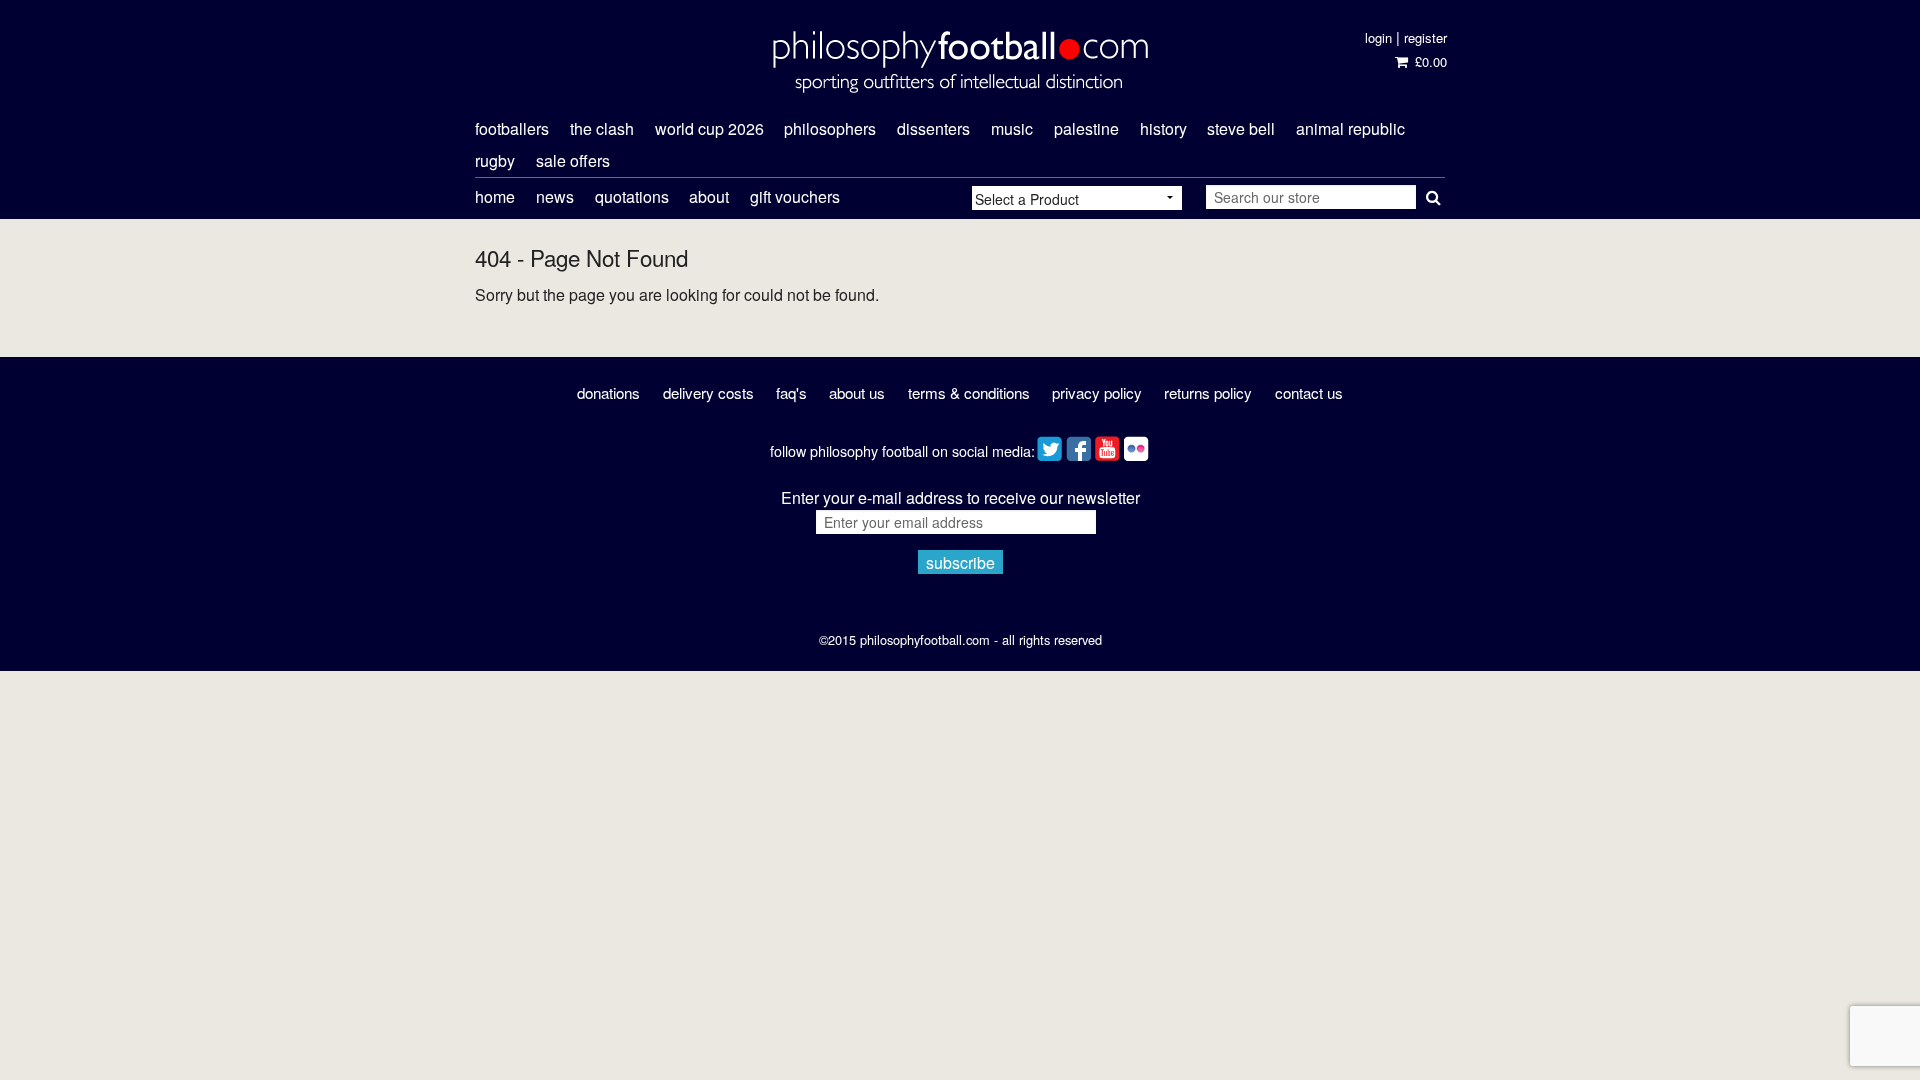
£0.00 (1428, 61)
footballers (512, 128)
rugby (495, 160)
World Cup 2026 (709, 128)
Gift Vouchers (795, 196)
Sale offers (573, 160)
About (709, 196)
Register (1425, 37)
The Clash (602, 128)
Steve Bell (1241, 128)
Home (495, 196)
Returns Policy (1208, 392)
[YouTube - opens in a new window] (1107, 444)
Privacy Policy (1097, 392)
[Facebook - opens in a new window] (1078, 444)
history (1163, 128)
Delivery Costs (708, 392)
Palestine (1086, 128)
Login (1378, 37)
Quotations (632, 196)
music (1012, 128)
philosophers (830, 128)
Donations (608, 392)
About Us (857, 392)
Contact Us (1309, 392)
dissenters (933, 128)
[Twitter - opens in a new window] (1049, 444)
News (555, 196)
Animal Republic (1350, 128)
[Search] (1430, 193)
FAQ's (791, 392)
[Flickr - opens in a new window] (1136, 444)
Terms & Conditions (969, 392)
